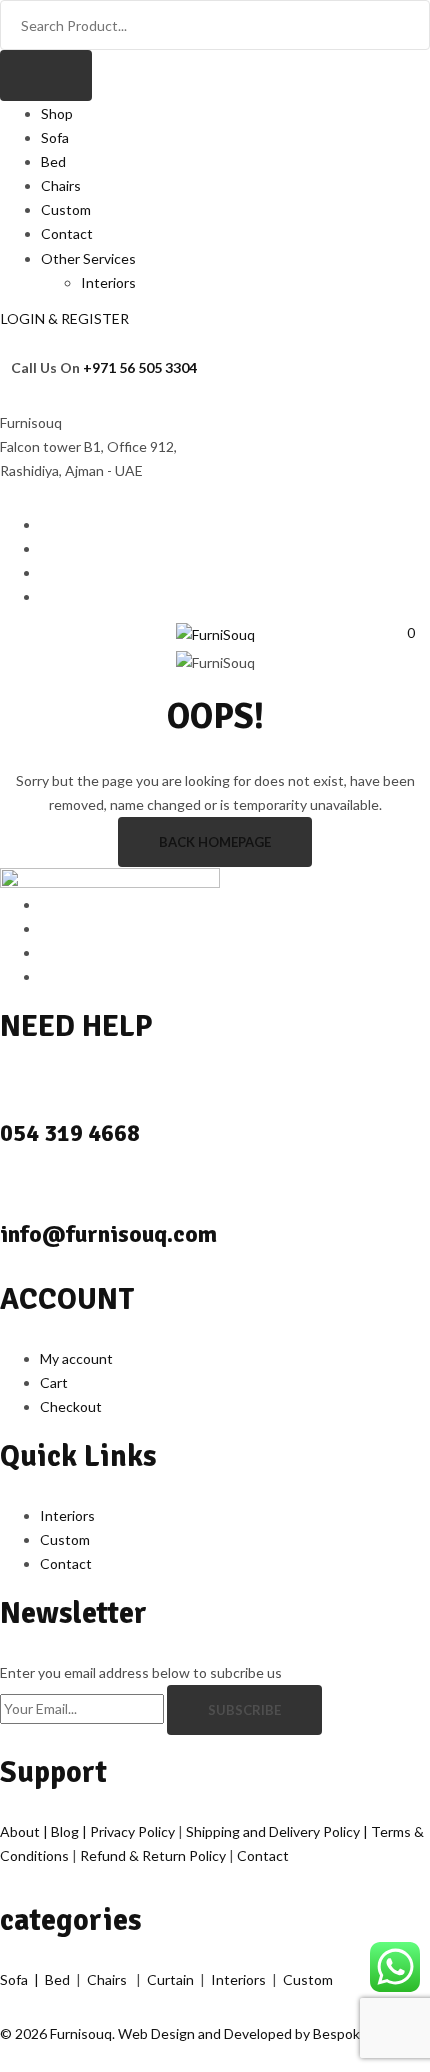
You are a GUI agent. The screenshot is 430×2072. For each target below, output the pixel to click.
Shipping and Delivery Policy (274, 1831)
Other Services (88, 258)
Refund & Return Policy (154, 1855)
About (21, 1831)
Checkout (71, 1406)
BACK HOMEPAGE (215, 842)
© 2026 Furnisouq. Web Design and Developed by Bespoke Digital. (207, 2033)
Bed (53, 161)
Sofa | (22, 1979)
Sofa (55, 137)
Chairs (61, 185)
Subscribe (244, 1710)
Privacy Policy (134, 1831)
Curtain (172, 1979)
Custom (66, 209)
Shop (57, 113)
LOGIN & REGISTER (65, 318)
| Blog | (66, 1831)
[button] (404, 632)
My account (76, 1358)
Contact (67, 233)
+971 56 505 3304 (140, 367)
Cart (54, 1382)
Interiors (108, 282)
